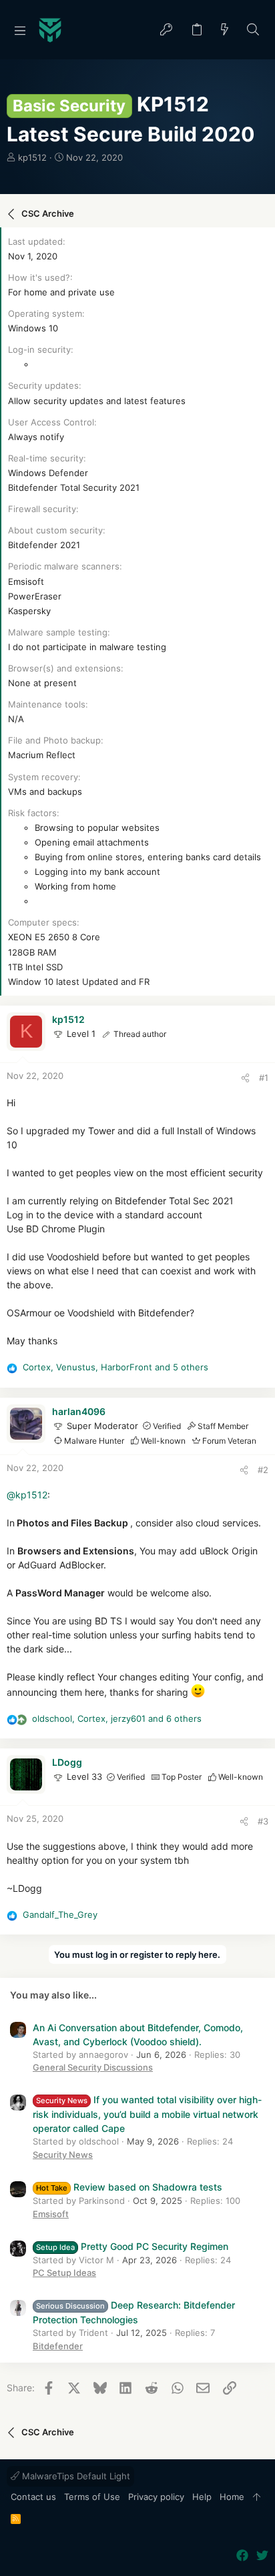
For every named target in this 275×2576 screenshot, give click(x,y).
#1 (264, 1078)
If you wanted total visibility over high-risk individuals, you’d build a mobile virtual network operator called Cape (147, 2114)
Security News (63, 2155)
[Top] (257, 2497)
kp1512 (32, 157)
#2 (263, 1470)
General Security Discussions (93, 2067)
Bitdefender (58, 2346)
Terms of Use (92, 2497)
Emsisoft (51, 2214)
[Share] (245, 1078)
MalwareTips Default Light (75, 2476)
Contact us (33, 2497)
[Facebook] (242, 2556)
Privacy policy (156, 2497)
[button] (20, 30)
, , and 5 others (115, 1367)
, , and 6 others (117, 1718)
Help (202, 2497)
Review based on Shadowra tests (129, 2187)
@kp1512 (27, 1495)
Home (232, 2497)
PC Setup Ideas (64, 2273)
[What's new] (225, 30)
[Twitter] (262, 2556)
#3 (263, 1821)
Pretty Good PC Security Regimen (132, 2246)
